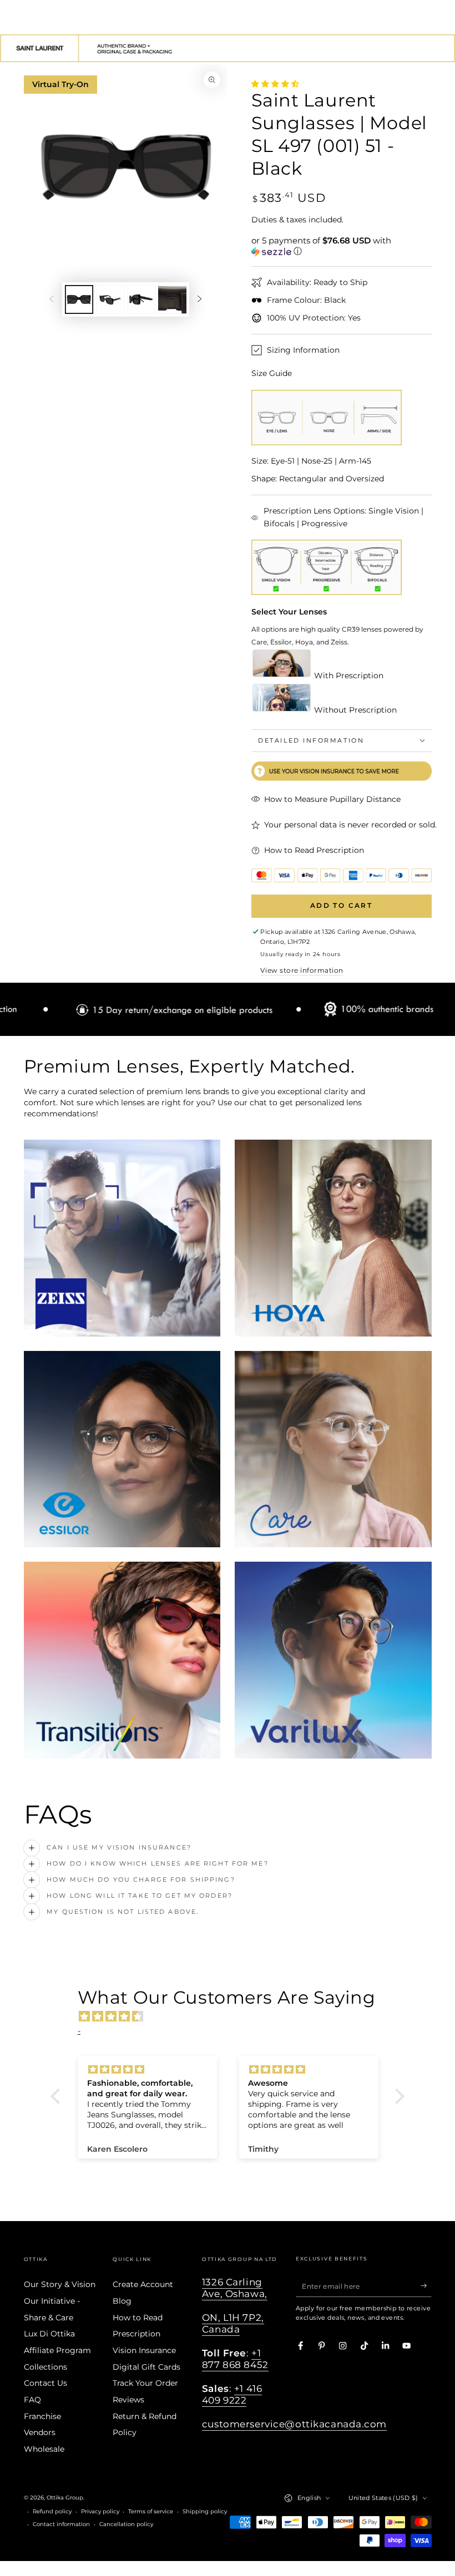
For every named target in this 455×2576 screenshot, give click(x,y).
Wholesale (44, 2449)
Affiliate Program (57, 2350)
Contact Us (46, 2383)
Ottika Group (65, 2498)
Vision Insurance (144, 2350)
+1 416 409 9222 (232, 2394)
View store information (302, 970)
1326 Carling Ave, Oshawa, (235, 2288)
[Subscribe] (426, 2286)
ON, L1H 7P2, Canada (233, 2323)
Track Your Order (145, 2383)
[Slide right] (199, 299)
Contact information (61, 2524)
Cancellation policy (126, 2524)
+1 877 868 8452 (235, 2359)
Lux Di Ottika (49, 2334)
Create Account (143, 2284)
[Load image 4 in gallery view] (172, 299)
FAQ (32, 2400)
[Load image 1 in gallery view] (79, 299)
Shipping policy (205, 2511)
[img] (233, 2016)
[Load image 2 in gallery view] (110, 299)
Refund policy (52, 2511)
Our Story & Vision (60, 2284)
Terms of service (151, 2511)
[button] (342, 246)
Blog (122, 2301)
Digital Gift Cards (146, 2367)
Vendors (40, 2432)
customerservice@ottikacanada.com (294, 2424)
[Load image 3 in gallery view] (141, 299)
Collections (46, 2367)
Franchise (42, 2416)
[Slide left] (51, 299)
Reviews (128, 2400)
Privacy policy (100, 2511)
